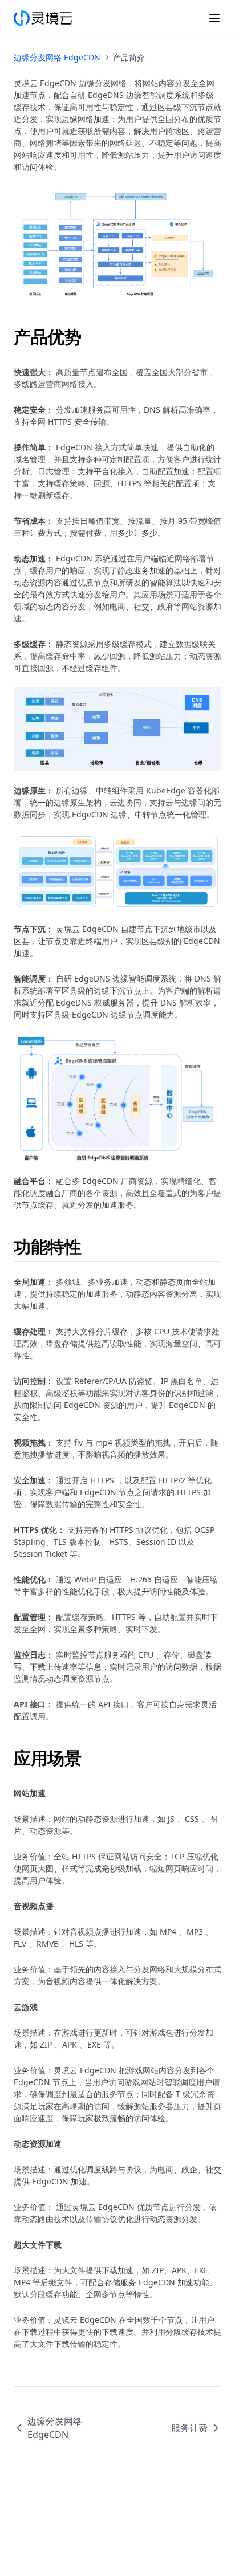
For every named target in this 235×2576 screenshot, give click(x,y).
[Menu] (214, 18)
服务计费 (189, 2428)
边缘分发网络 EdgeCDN (57, 57)
